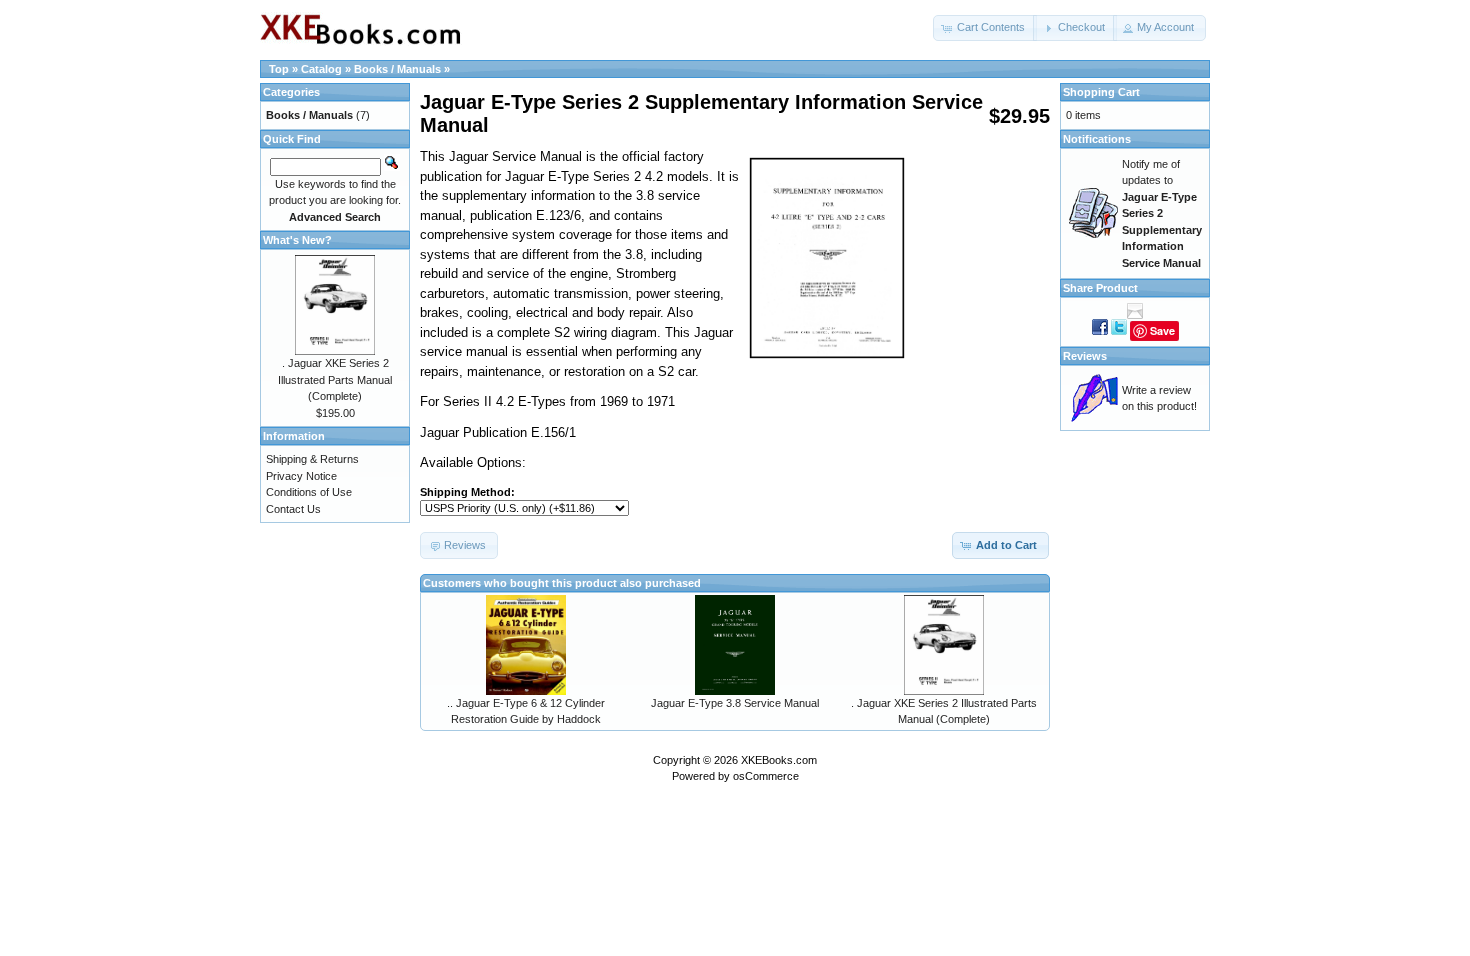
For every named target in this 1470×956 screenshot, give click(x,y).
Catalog (321, 69)
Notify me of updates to (1162, 213)
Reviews (1085, 356)
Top (279, 69)
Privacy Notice (301, 476)
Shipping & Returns (312, 459)
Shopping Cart (1101, 92)
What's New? (297, 240)
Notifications (1097, 139)
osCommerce (766, 776)
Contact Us (293, 509)
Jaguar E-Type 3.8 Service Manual (735, 703)
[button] (985, 28)
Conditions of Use (309, 492)
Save (1162, 330)
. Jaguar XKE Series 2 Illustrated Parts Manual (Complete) (335, 379)
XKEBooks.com (779, 760)
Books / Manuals (397, 69)
